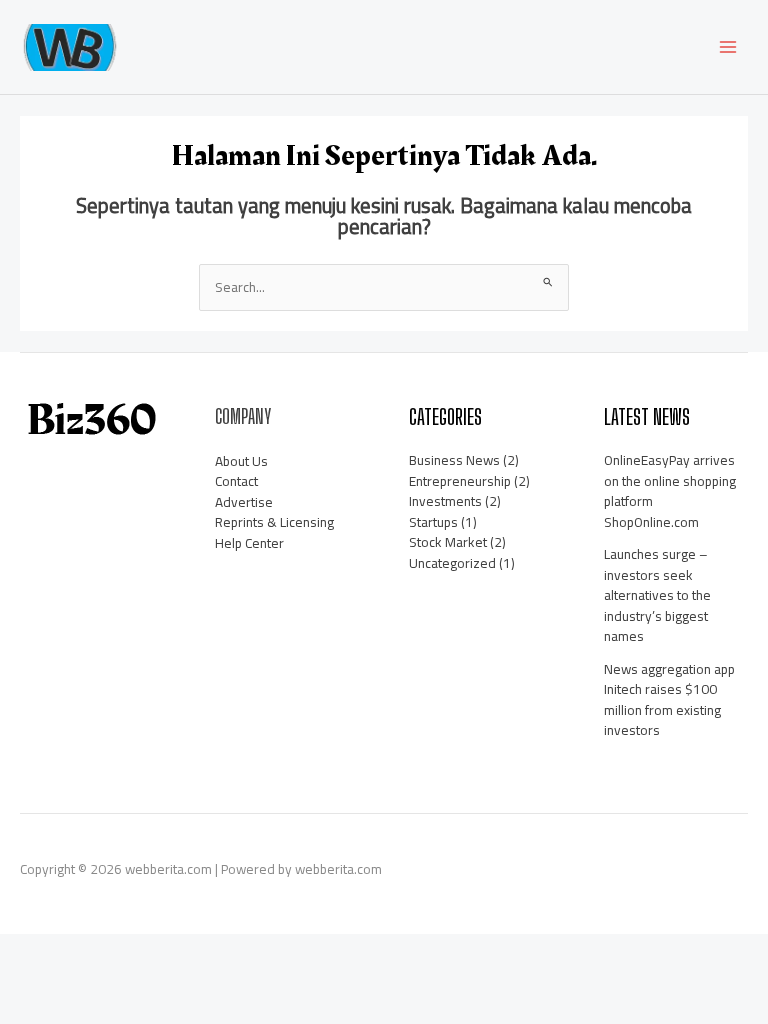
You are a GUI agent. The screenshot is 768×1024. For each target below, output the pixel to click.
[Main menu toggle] (728, 47)
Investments (445, 501)
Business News (454, 460)
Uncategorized (452, 563)
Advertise (244, 502)
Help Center (249, 543)
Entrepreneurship (460, 481)
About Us (241, 461)
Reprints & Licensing (274, 522)
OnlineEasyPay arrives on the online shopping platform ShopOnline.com (670, 491)
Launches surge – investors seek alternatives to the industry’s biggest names (657, 595)
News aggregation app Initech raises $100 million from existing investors (669, 700)
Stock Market (448, 542)
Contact (236, 481)
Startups (433, 522)
